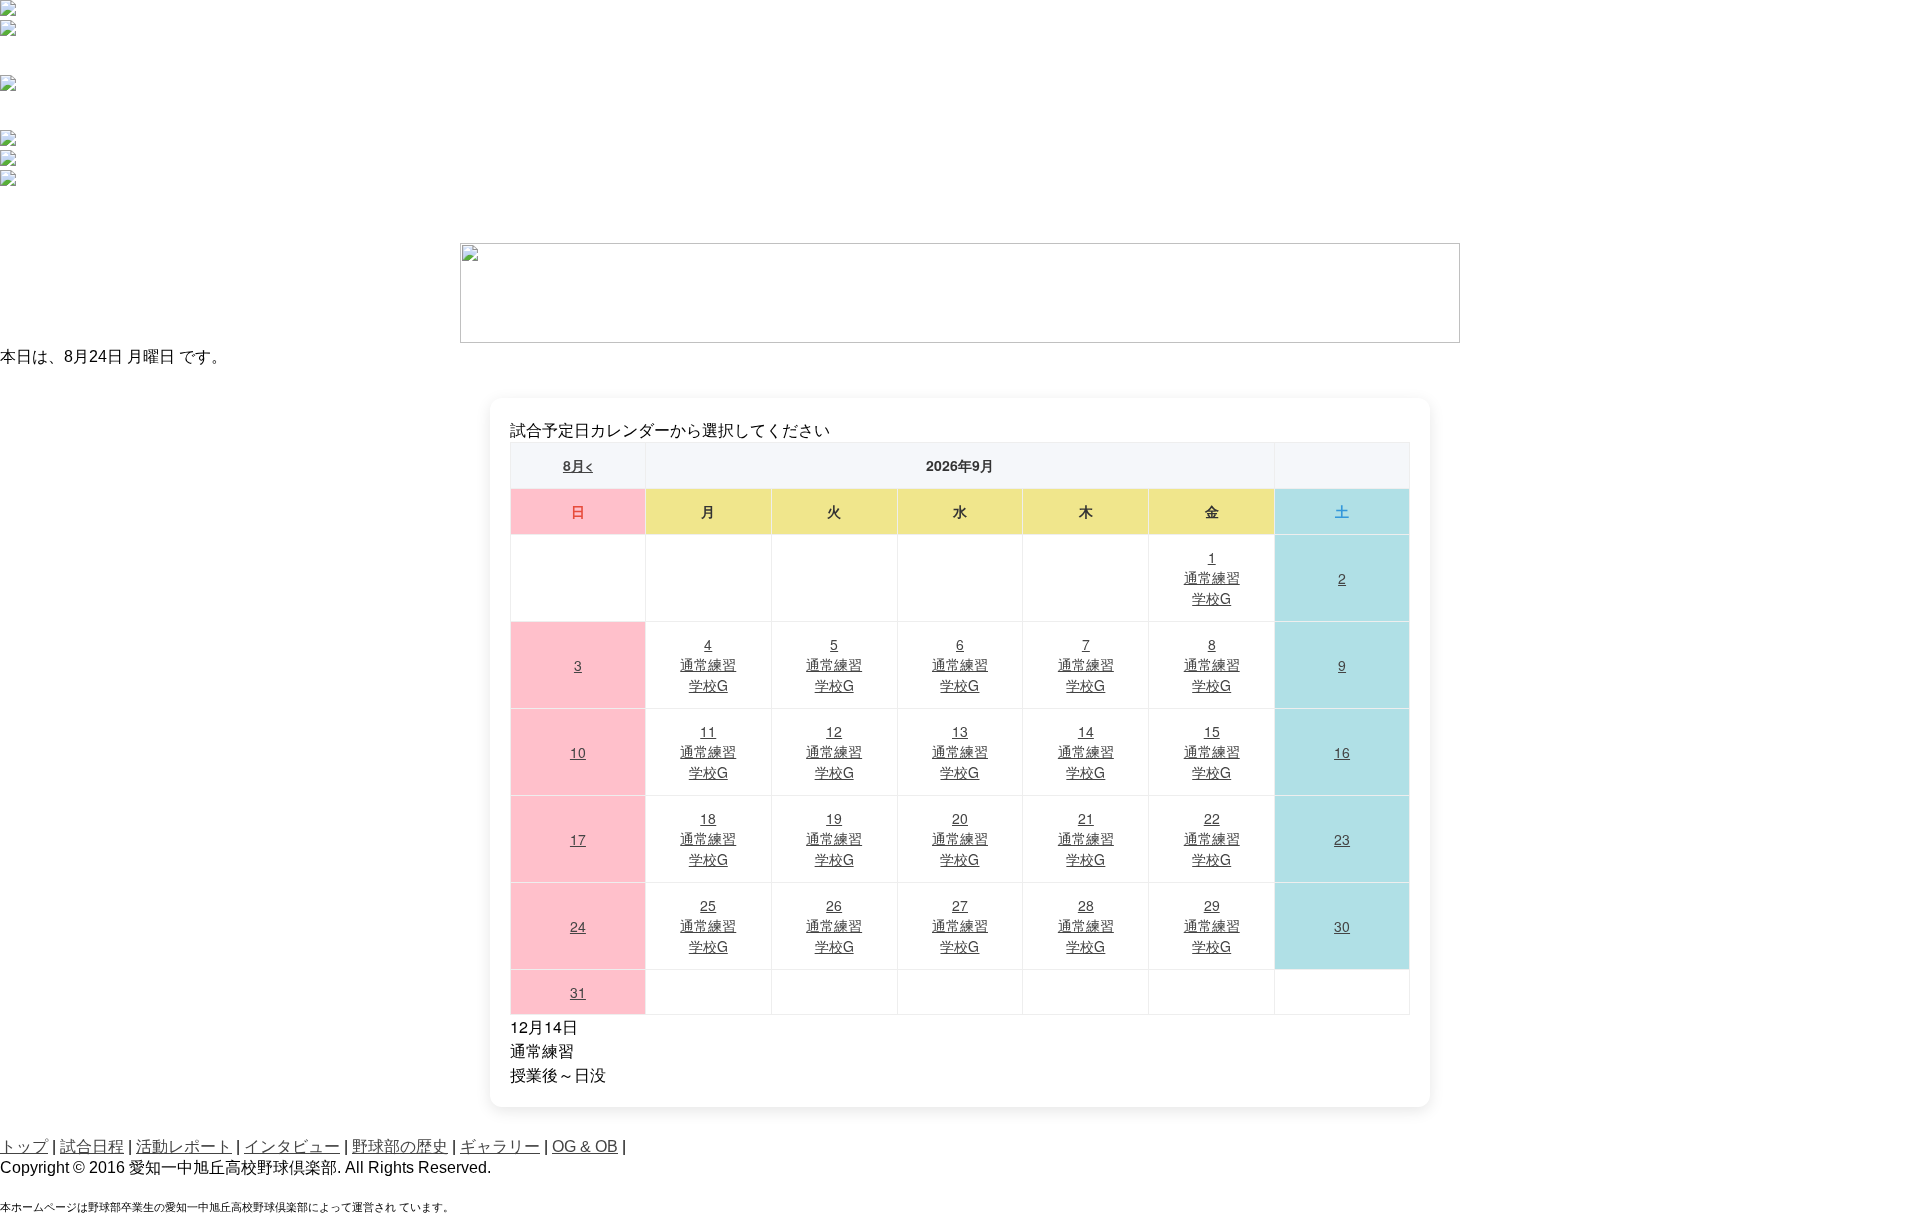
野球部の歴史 (400, 1146)
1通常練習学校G (1212, 577)
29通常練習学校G (1212, 925)
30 (1342, 926)
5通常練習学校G (834, 664)
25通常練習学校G (708, 925)
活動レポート (184, 1146)
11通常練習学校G (708, 751)
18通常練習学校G (708, 838)
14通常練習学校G (1086, 751)
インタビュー (292, 1146)
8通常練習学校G (1212, 664)
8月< (578, 465)
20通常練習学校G (960, 838)
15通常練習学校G (1212, 751)
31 (578, 992)
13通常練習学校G (960, 751)
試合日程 (92, 1146)
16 (1342, 752)
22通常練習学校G (1212, 838)
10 (578, 752)
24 (578, 926)
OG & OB (585, 1146)
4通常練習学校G (708, 664)
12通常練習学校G (834, 751)
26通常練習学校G (834, 925)
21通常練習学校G (1086, 838)
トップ (24, 1146)
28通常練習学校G (1086, 925)
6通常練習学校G (960, 664)
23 (1342, 839)
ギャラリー (500, 1146)
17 (578, 839)
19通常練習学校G (834, 838)
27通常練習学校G (960, 925)
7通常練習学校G (1086, 664)
